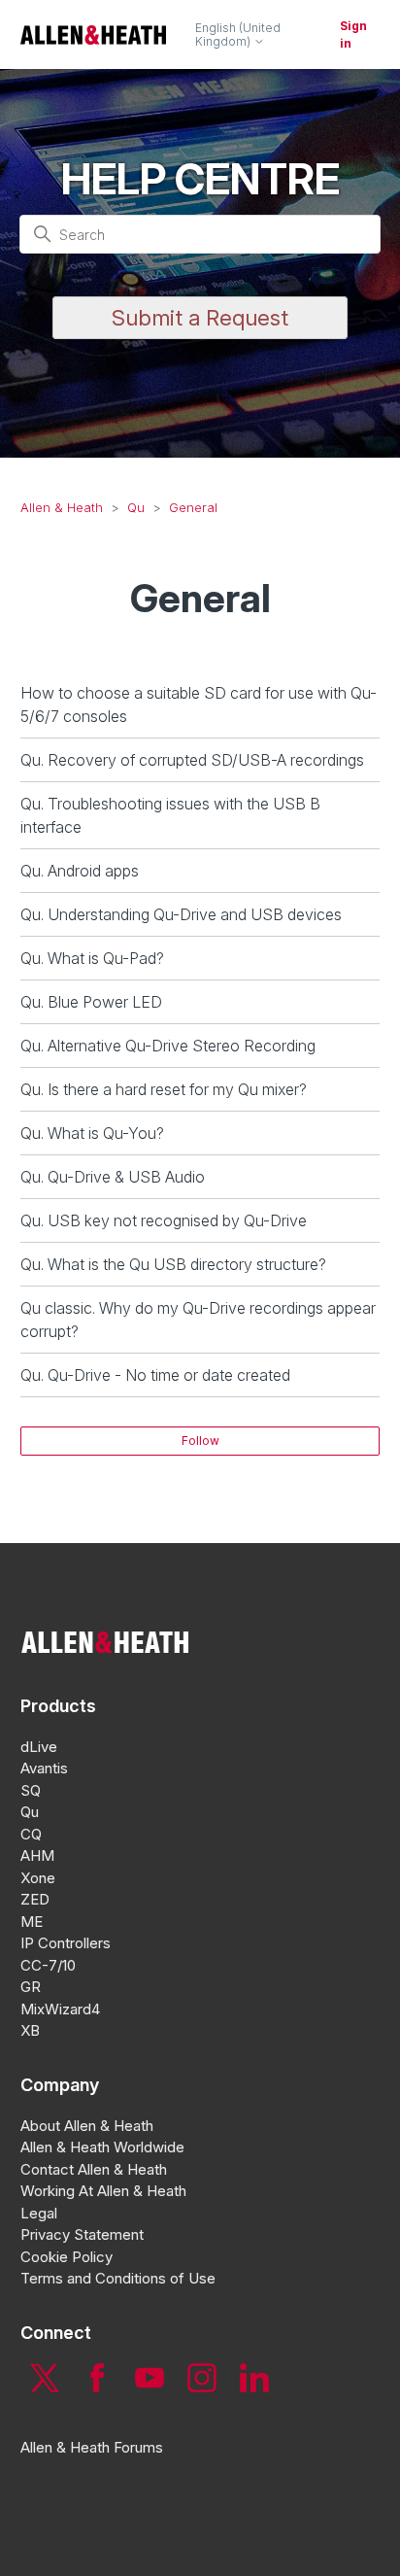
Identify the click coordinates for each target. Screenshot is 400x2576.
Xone (38, 1878)
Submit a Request (200, 318)
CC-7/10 (48, 1965)
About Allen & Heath (87, 2126)
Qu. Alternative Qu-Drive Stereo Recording (168, 1046)
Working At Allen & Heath (103, 2191)
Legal (39, 2213)
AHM (37, 1855)
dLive (39, 1747)
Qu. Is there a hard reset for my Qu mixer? (164, 1089)
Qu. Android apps (80, 871)
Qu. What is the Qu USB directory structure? (173, 1264)
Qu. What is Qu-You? (92, 1133)
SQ (31, 1790)
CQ (31, 1834)
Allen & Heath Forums (92, 2447)
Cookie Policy (67, 2257)
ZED (35, 1899)
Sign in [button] (353, 34)
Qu (136, 507)
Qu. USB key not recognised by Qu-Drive (164, 1220)
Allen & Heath (62, 507)
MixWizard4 (60, 2009)
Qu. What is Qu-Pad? (92, 958)
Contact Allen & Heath (94, 2169)
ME (32, 1922)
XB (30, 2030)
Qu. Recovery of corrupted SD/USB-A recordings (192, 760)
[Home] (93, 34)
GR (31, 1987)
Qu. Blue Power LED (91, 1002)
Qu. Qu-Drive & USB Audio (113, 1177)
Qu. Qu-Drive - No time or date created (155, 1375)
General (193, 507)
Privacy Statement (82, 2234)
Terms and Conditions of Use (118, 2278)
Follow (200, 1441)
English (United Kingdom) (238, 35)
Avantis (44, 1768)
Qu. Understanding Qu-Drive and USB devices (181, 914)
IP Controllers (66, 1943)
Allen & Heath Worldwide (102, 2147)
